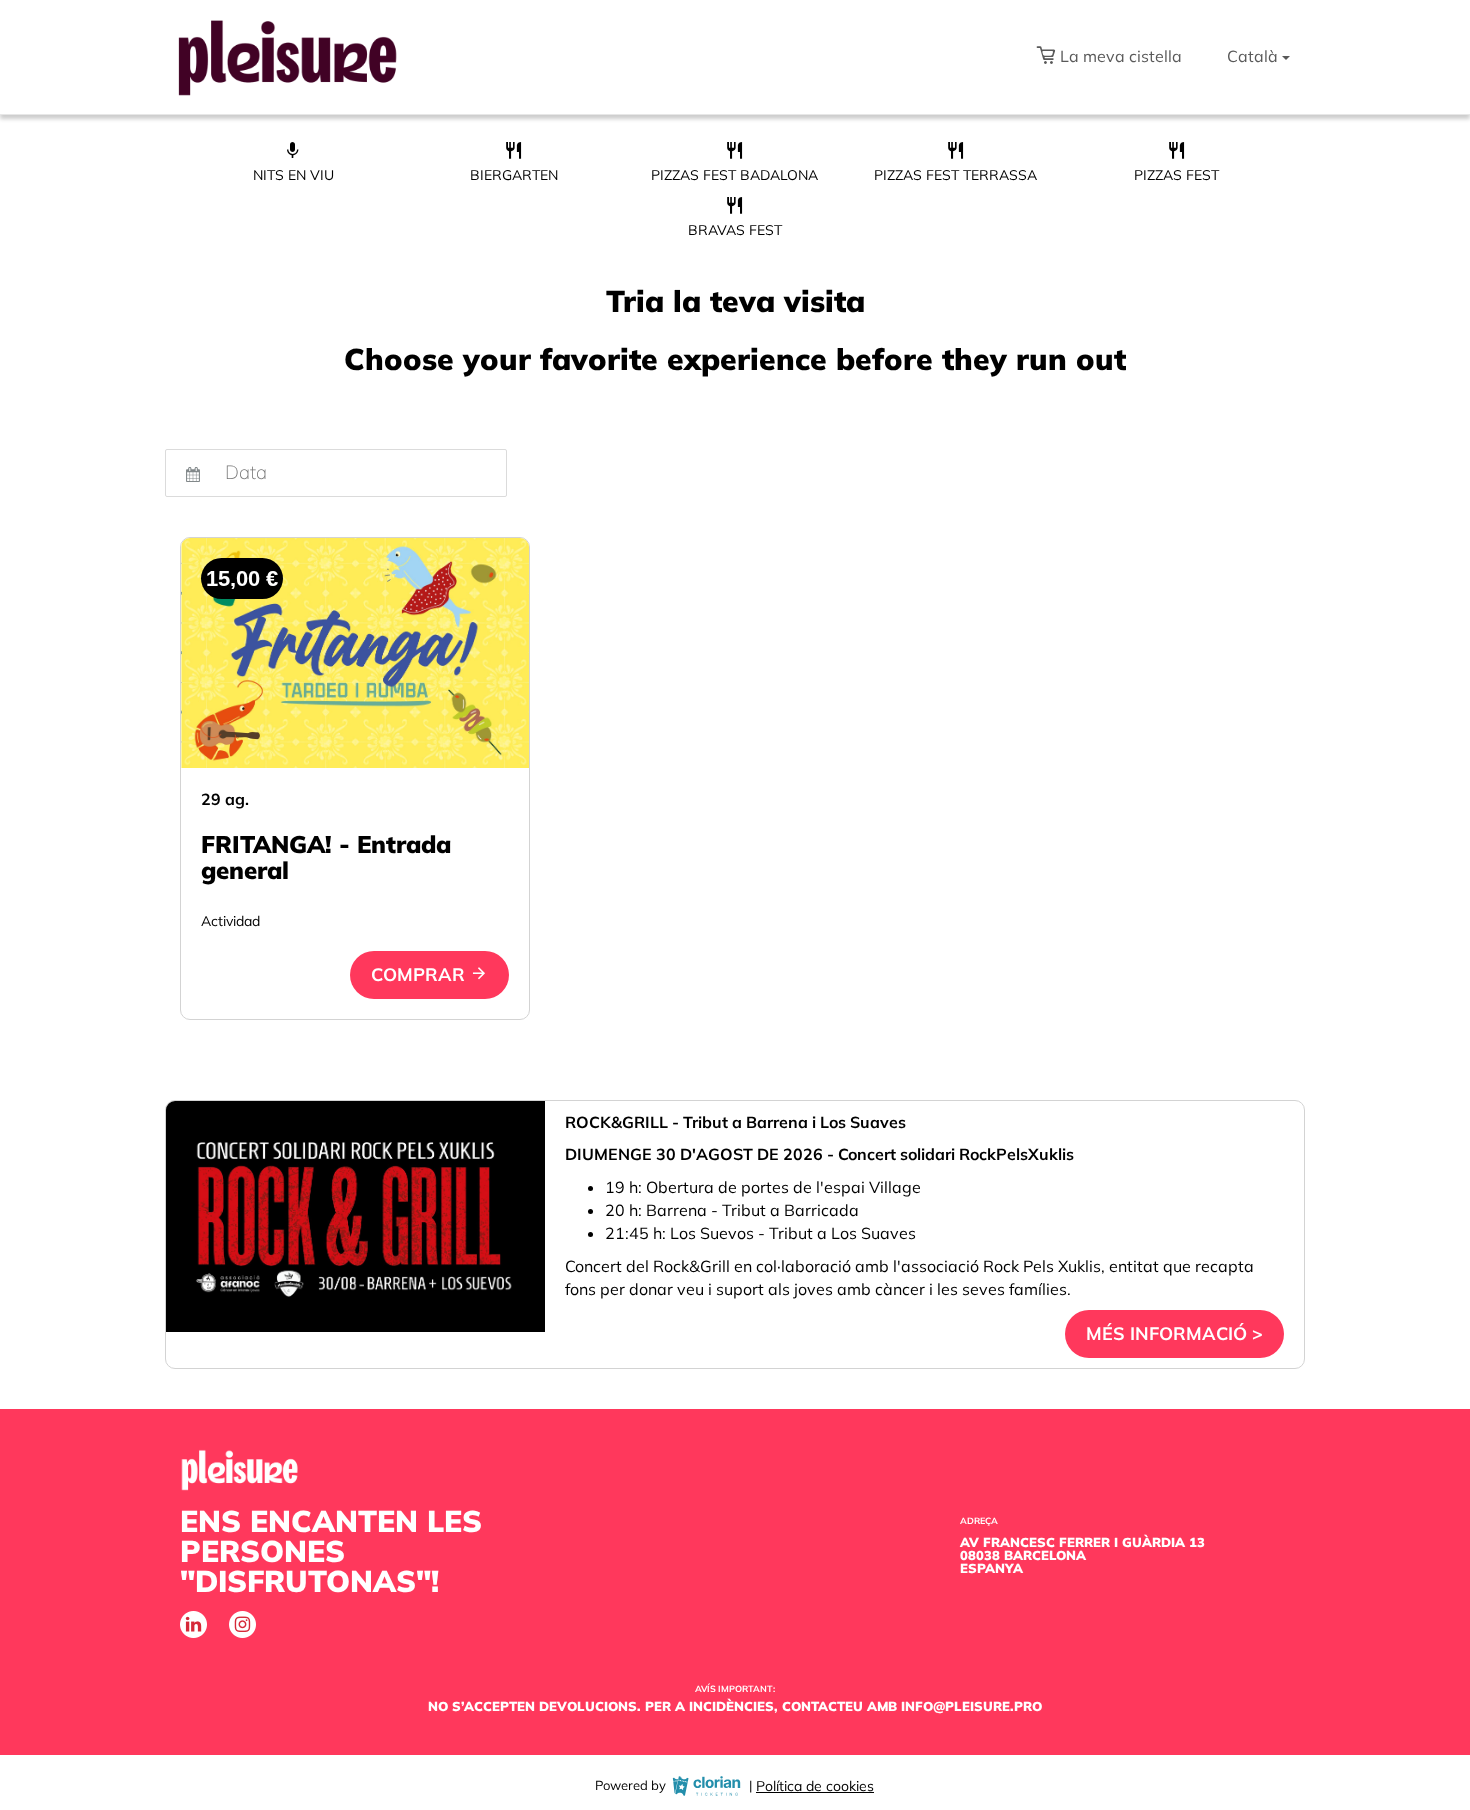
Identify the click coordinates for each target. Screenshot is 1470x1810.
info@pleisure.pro (971, 1706)
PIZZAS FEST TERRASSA (955, 175)
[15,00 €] (355, 652)
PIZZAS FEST (1176, 175)
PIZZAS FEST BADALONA (734, 175)
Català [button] (1252, 56)
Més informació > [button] (1174, 1333)
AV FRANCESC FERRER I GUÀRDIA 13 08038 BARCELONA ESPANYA (1082, 1555)
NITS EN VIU (293, 175)
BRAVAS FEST (735, 230)
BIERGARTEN (514, 175)
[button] (1109, 58)
